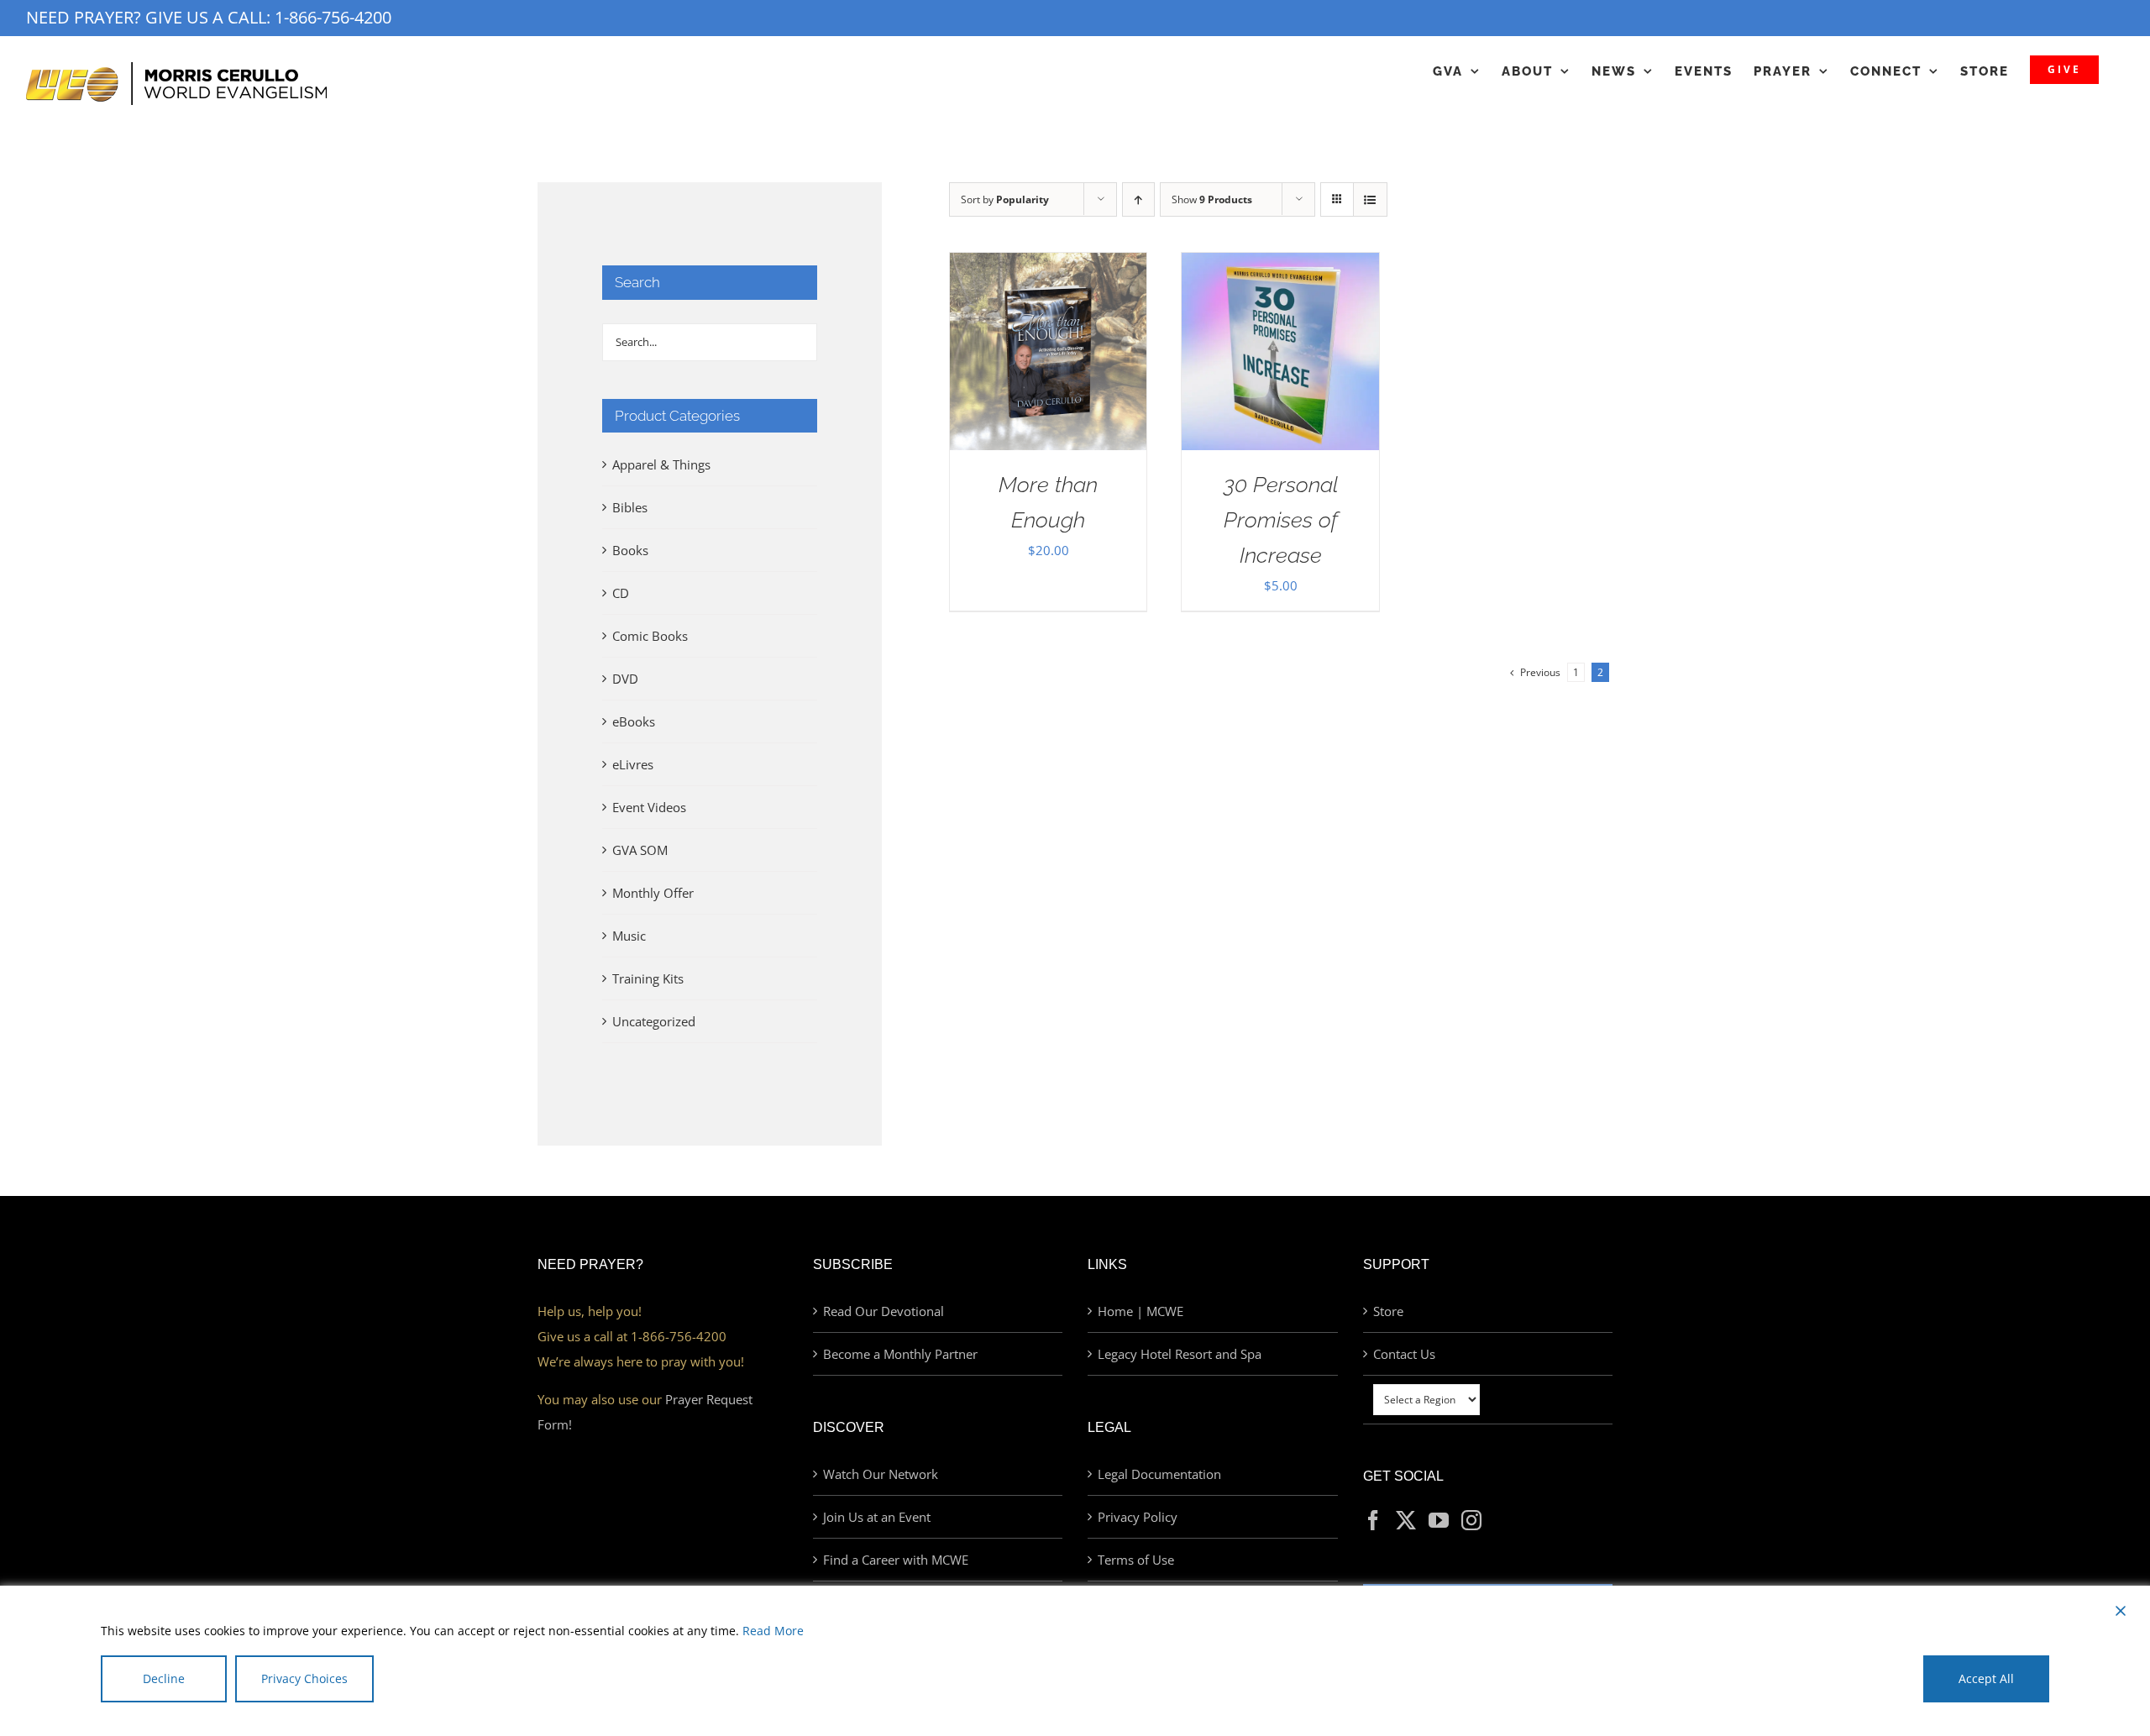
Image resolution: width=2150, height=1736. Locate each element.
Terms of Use (1136, 1560)
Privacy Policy (1138, 1517)
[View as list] (1370, 199)
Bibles (630, 507)
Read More (773, 1631)
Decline (164, 1678)
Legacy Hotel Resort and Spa (1180, 1354)
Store (1388, 1311)
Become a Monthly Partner (900, 1354)
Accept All (1986, 1678)
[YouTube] (1439, 1520)
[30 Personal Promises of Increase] (1280, 265)
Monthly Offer (653, 893)
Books (630, 550)
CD (621, 593)
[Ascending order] (1138, 199)
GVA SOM (640, 850)
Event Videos (649, 807)
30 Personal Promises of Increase (1281, 520)
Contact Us (1404, 1354)
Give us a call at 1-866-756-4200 (632, 1336)
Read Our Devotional (884, 1311)
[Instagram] (1471, 1520)
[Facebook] (1373, 1520)
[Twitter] (1406, 1520)
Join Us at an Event (877, 1517)
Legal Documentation (1159, 1474)
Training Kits (648, 978)
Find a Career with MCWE (896, 1560)
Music (629, 936)
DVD (625, 679)
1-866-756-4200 (333, 17)
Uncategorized (654, 1021)
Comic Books (650, 636)
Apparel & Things (661, 464)
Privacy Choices (304, 1678)
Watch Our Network (881, 1474)
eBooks (634, 721)
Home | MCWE (1141, 1311)
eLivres (633, 764)
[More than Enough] (1049, 265)
